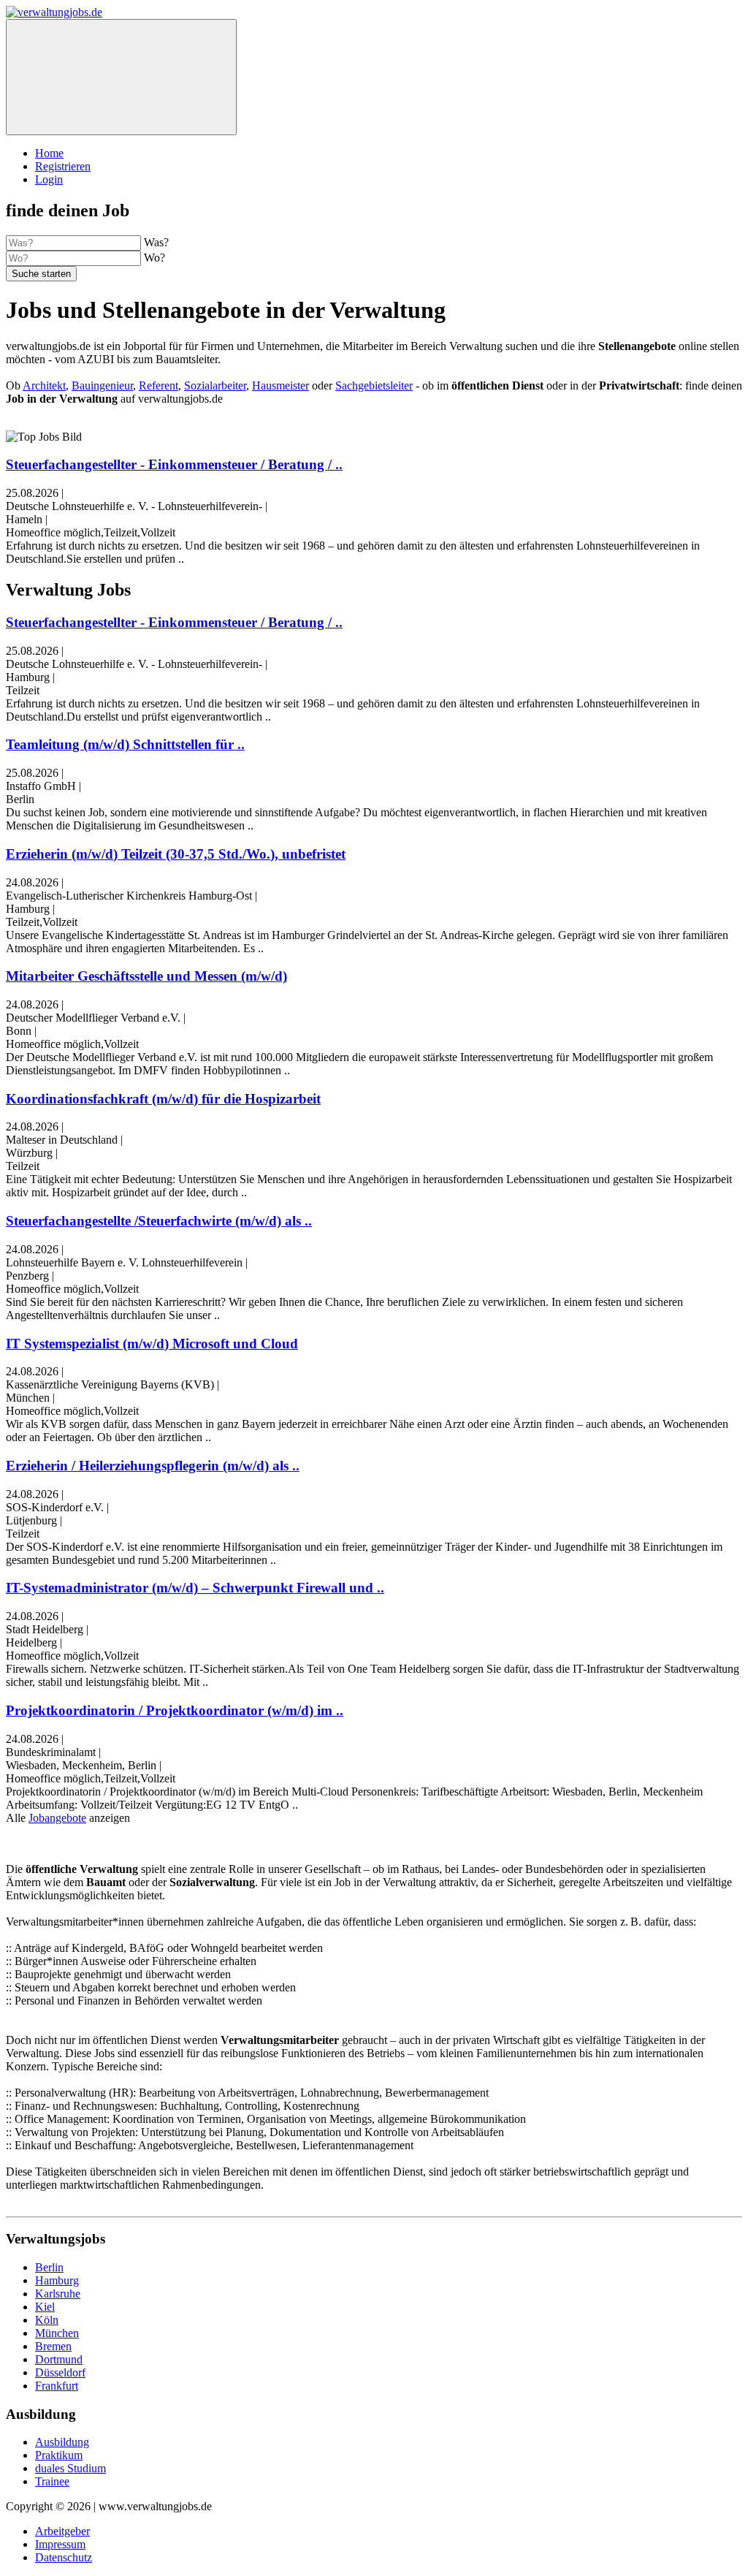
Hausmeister (280, 385)
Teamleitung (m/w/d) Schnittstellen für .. (125, 744)
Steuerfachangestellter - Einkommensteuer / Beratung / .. (174, 464)
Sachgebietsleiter (374, 385)
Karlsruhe (58, 2294)
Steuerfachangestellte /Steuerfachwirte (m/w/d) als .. (159, 1221)
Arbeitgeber (62, 2531)
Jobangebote (57, 1818)
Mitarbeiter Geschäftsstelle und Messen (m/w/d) (146, 976)
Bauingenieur (102, 385)
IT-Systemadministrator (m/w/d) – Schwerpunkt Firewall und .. (195, 1588)
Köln (47, 2320)
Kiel (45, 2307)
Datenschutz (64, 2557)
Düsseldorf (60, 2372)
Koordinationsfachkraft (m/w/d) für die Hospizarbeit (163, 1099)
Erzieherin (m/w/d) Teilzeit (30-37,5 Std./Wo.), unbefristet (176, 854)
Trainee (52, 2481)
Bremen (53, 2346)
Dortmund (59, 2359)
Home (49, 153)
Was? (156, 242)
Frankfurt (57, 2386)
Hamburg (57, 2280)
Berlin (49, 2267)
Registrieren (63, 166)
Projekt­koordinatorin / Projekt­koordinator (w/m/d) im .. (175, 1710)
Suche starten (41, 274)
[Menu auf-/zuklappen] (121, 77)
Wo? (154, 258)
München (57, 2333)
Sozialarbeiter (215, 385)
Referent (159, 385)
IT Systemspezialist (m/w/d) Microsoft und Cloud (152, 1344)
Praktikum (59, 2455)
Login (49, 179)
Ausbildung (62, 2442)
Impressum (60, 2544)
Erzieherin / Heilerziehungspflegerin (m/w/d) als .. (153, 1466)
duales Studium (70, 2468)
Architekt (44, 385)
